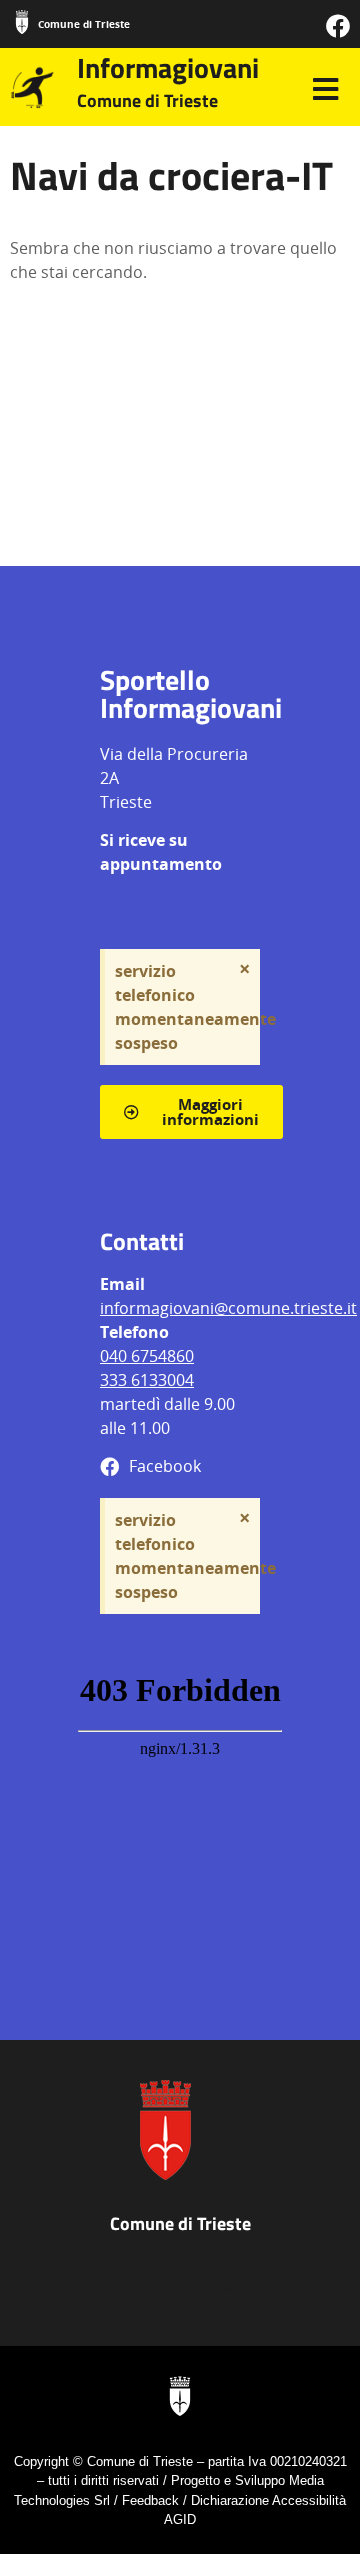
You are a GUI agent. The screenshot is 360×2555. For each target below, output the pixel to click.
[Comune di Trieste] (22, 22)
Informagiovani (168, 67)
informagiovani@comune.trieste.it (228, 1308)
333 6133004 (147, 1380)
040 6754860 (147, 1356)
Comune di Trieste (84, 24)
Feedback (150, 2500)
